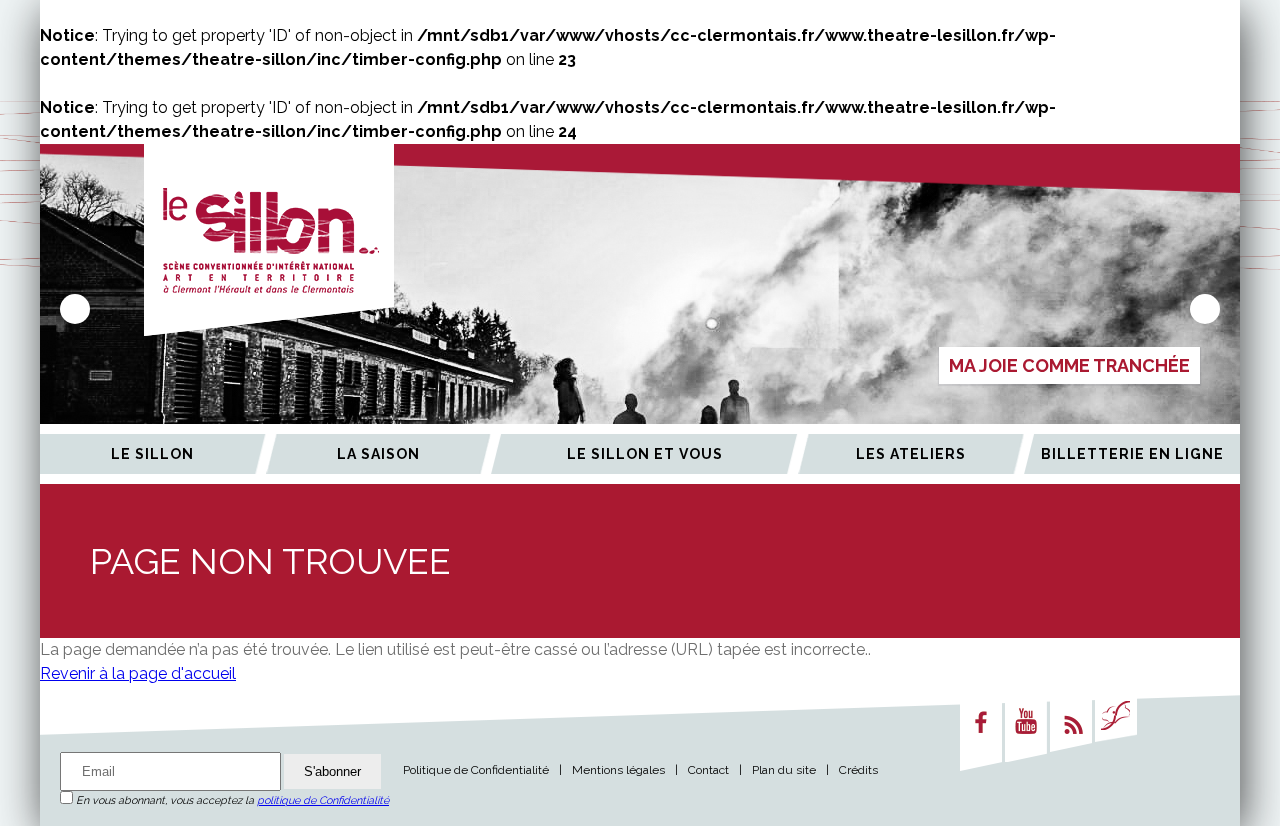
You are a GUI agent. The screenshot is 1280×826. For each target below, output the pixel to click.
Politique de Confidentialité (476, 770)
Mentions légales (618, 770)
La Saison (378, 454)
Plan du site (784, 770)
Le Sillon (152, 454)
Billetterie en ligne (1132, 454)
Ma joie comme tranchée (1069, 365)
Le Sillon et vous (645, 454)
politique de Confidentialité (323, 800)
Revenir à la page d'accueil (138, 673)
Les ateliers (911, 454)
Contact (708, 770)
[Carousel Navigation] (640, 309)
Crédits (858, 770)
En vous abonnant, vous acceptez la (231, 800)
